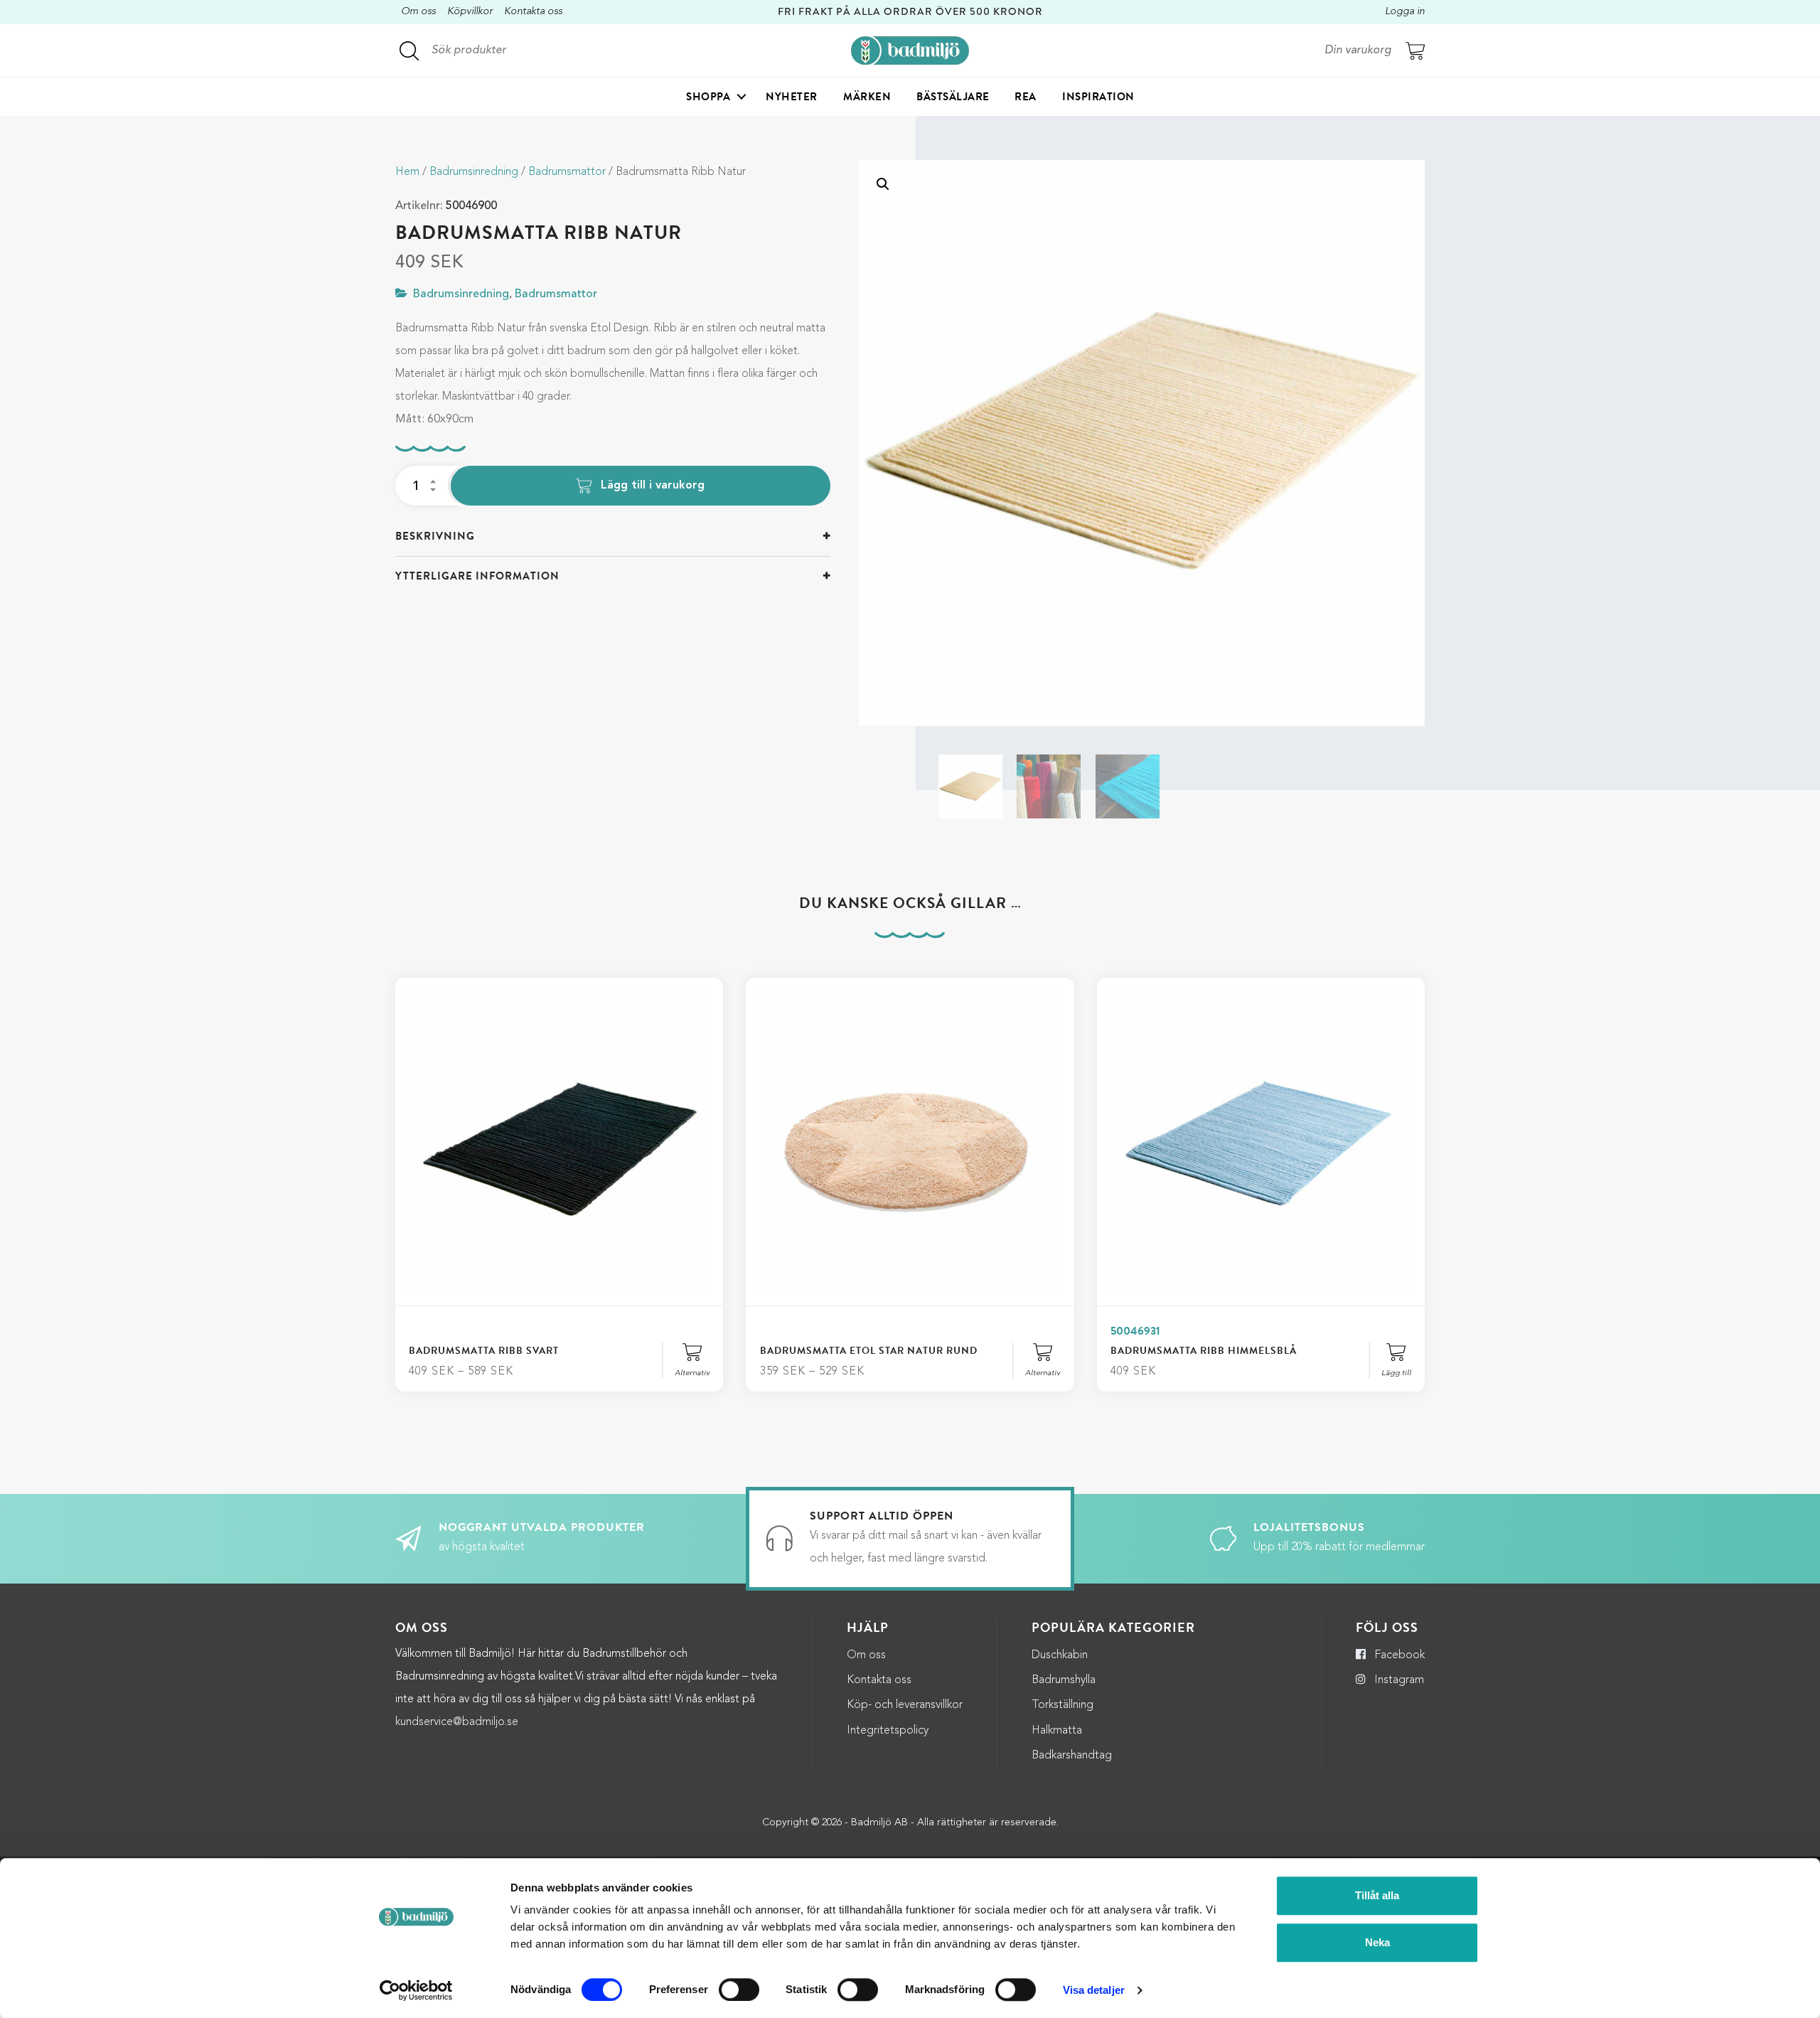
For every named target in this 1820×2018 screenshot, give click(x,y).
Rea (1026, 97)
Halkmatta (1057, 1731)
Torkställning (1062, 1705)
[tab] (613, 536)
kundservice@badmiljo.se (457, 1722)
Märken (867, 97)
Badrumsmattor (567, 172)
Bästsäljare (953, 97)
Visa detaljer (1094, 1990)
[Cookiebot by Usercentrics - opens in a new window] (416, 1990)
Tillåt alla (1377, 1895)
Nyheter (792, 97)
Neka (1377, 1942)
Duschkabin (1060, 1655)
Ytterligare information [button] (477, 576)
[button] (883, 184)
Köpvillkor (470, 12)
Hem (407, 172)
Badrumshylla (1064, 1680)
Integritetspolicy (888, 1731)
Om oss (418, 12)
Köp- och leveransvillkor (905, 1705)
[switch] (739, 1990)
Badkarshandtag (1072, 1756)
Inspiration (1098, 97)
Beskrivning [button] (435, 536)
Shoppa (708, 97)
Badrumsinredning (474, 172)
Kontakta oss (533, 12)
